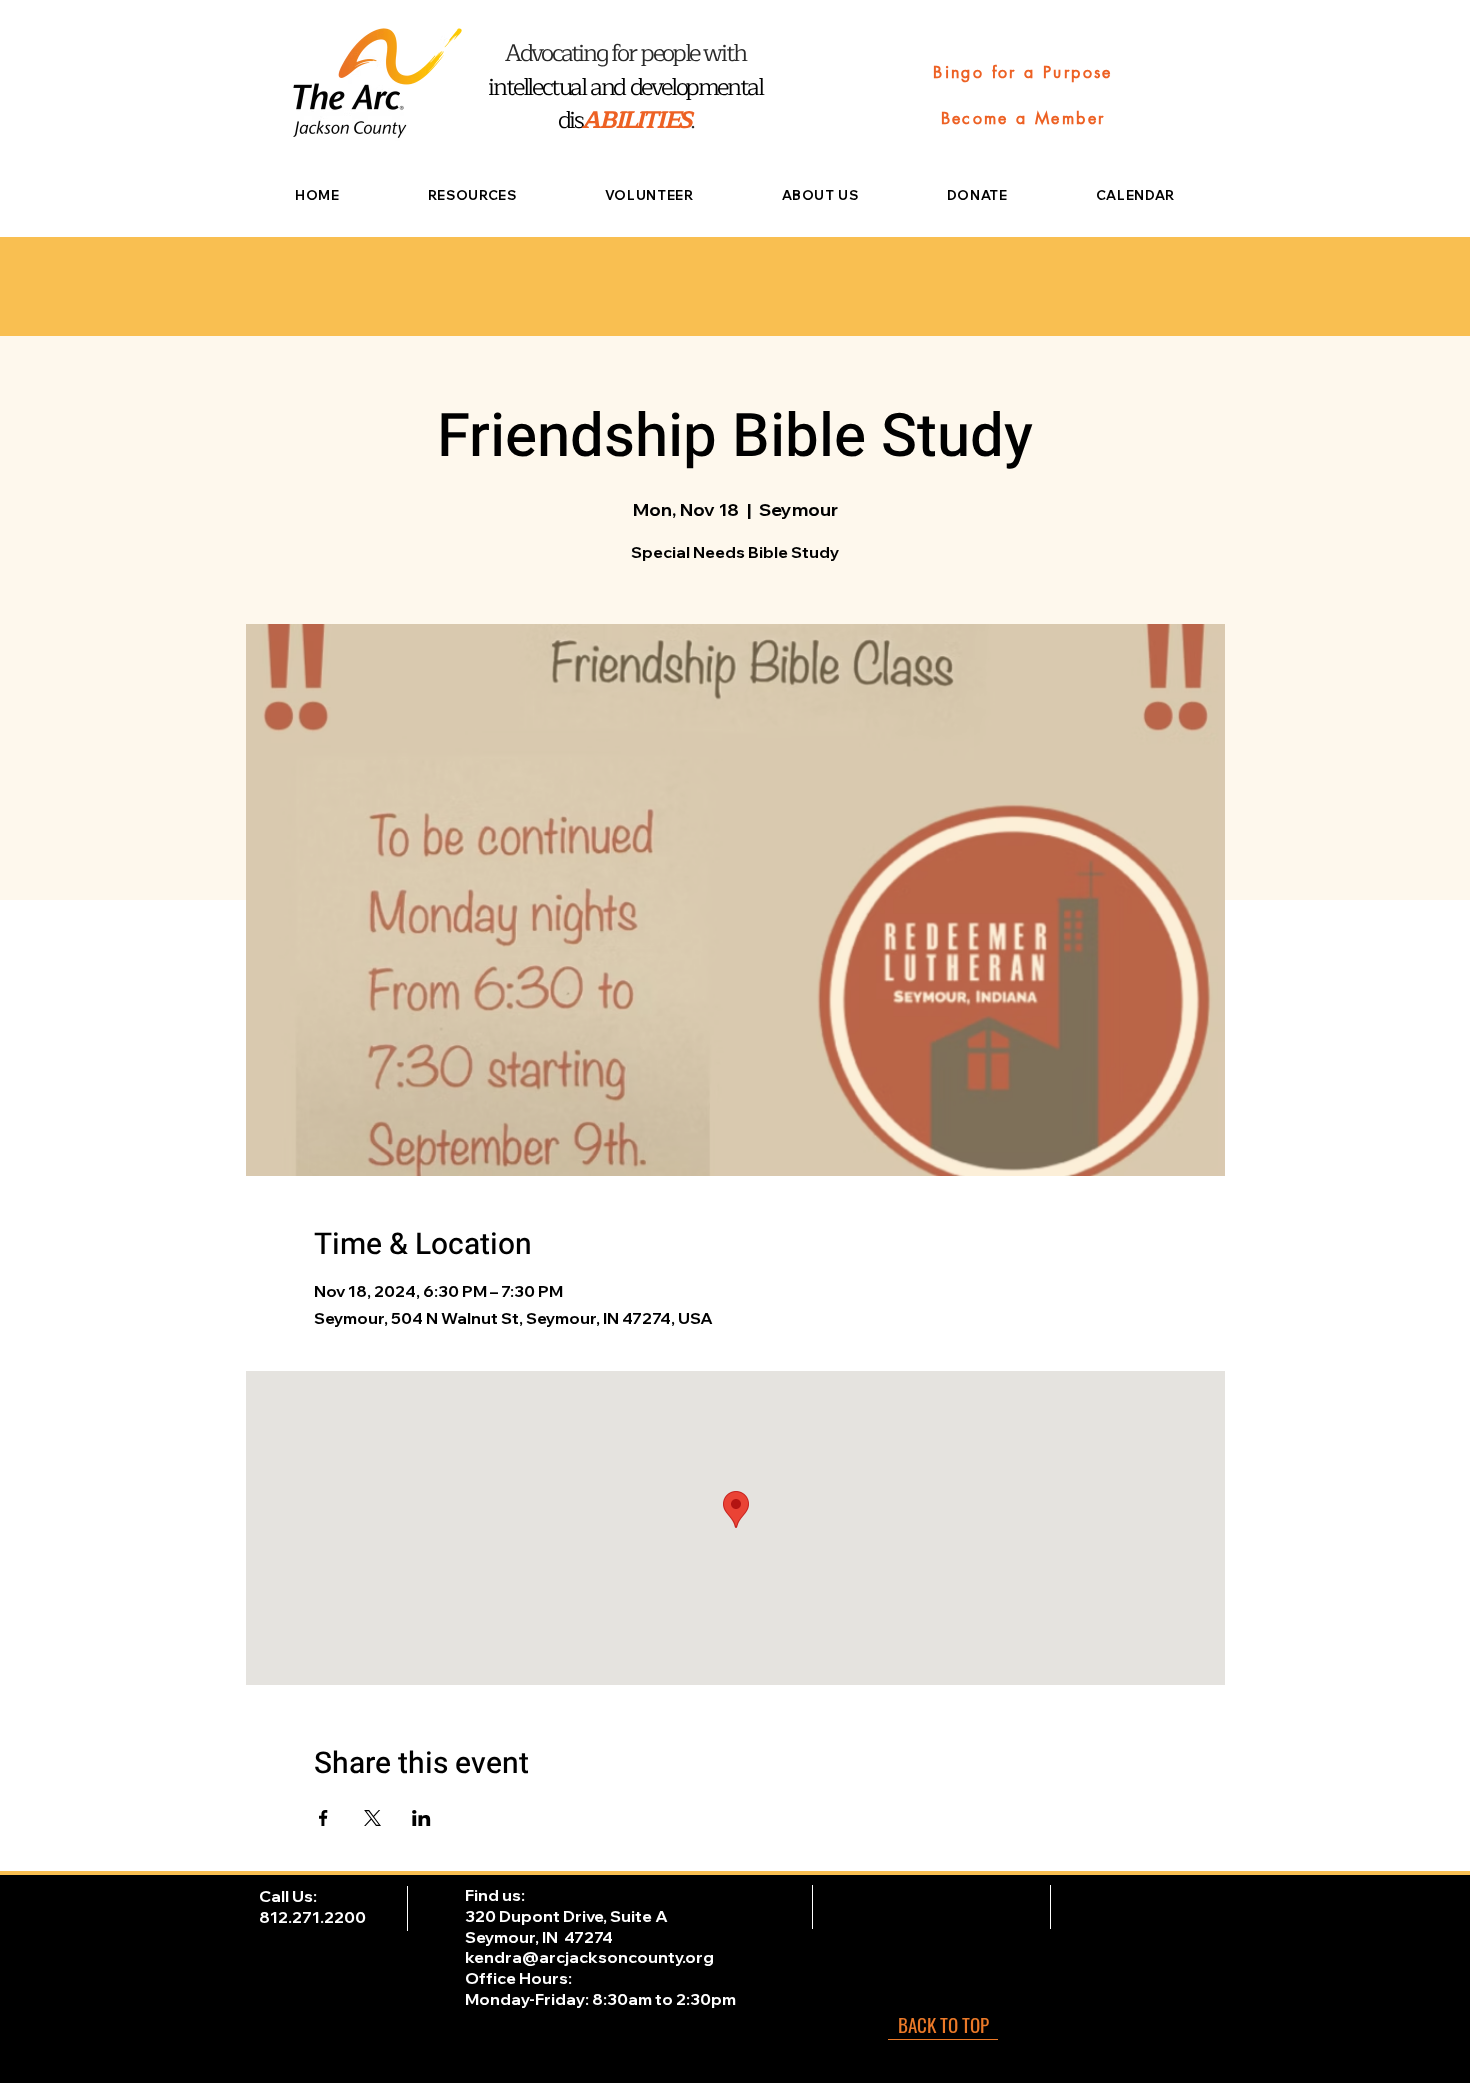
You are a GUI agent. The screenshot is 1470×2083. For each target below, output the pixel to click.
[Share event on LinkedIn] (421, 1818)
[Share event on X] (372, 1818)
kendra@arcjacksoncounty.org (589, 1957)
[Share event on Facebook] (323, 1818)
